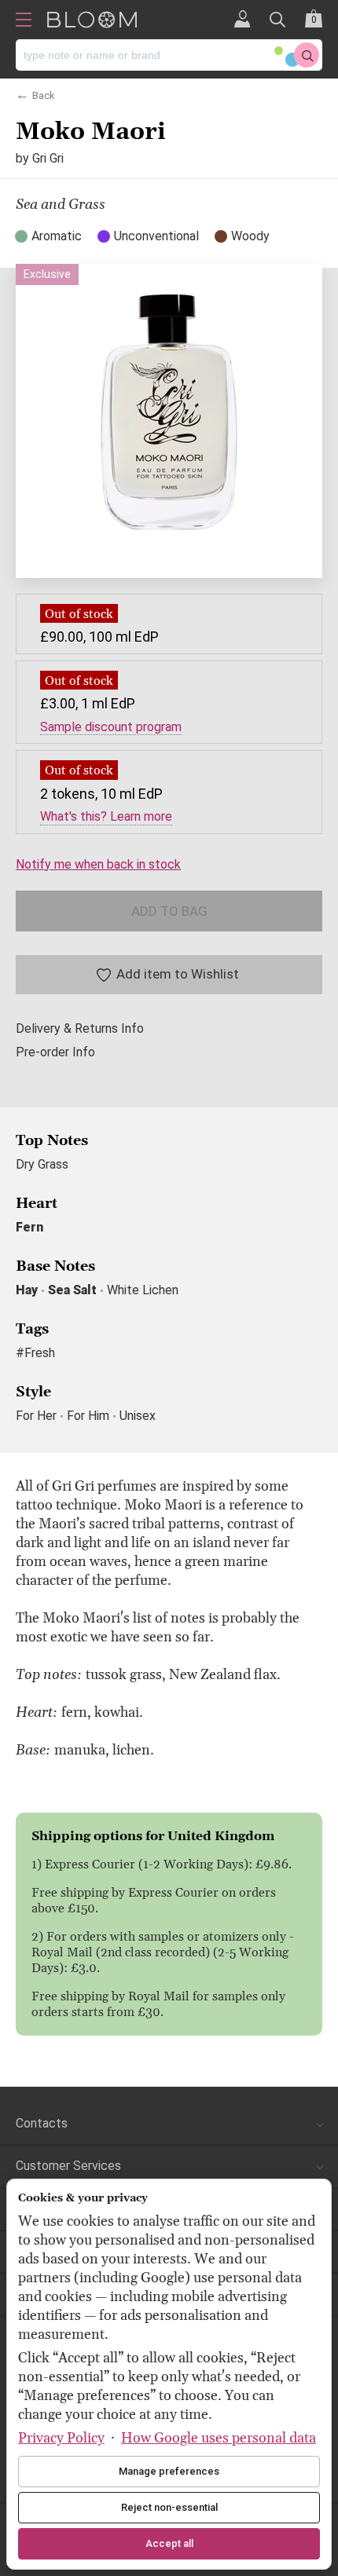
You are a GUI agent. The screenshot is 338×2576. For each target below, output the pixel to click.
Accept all (169, 2543)
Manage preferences (169, 2471)
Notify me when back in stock (98, 864)
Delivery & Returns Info (80, 1029)
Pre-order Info (55, 1052)
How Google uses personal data (219, 2438)
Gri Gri (48, 158)
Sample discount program (111, 727)
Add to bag (169, 911)
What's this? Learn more (106, 817)
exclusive (47, 274)
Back (44, 94)
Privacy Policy (61, 2438)
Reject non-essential (169, 2507)
